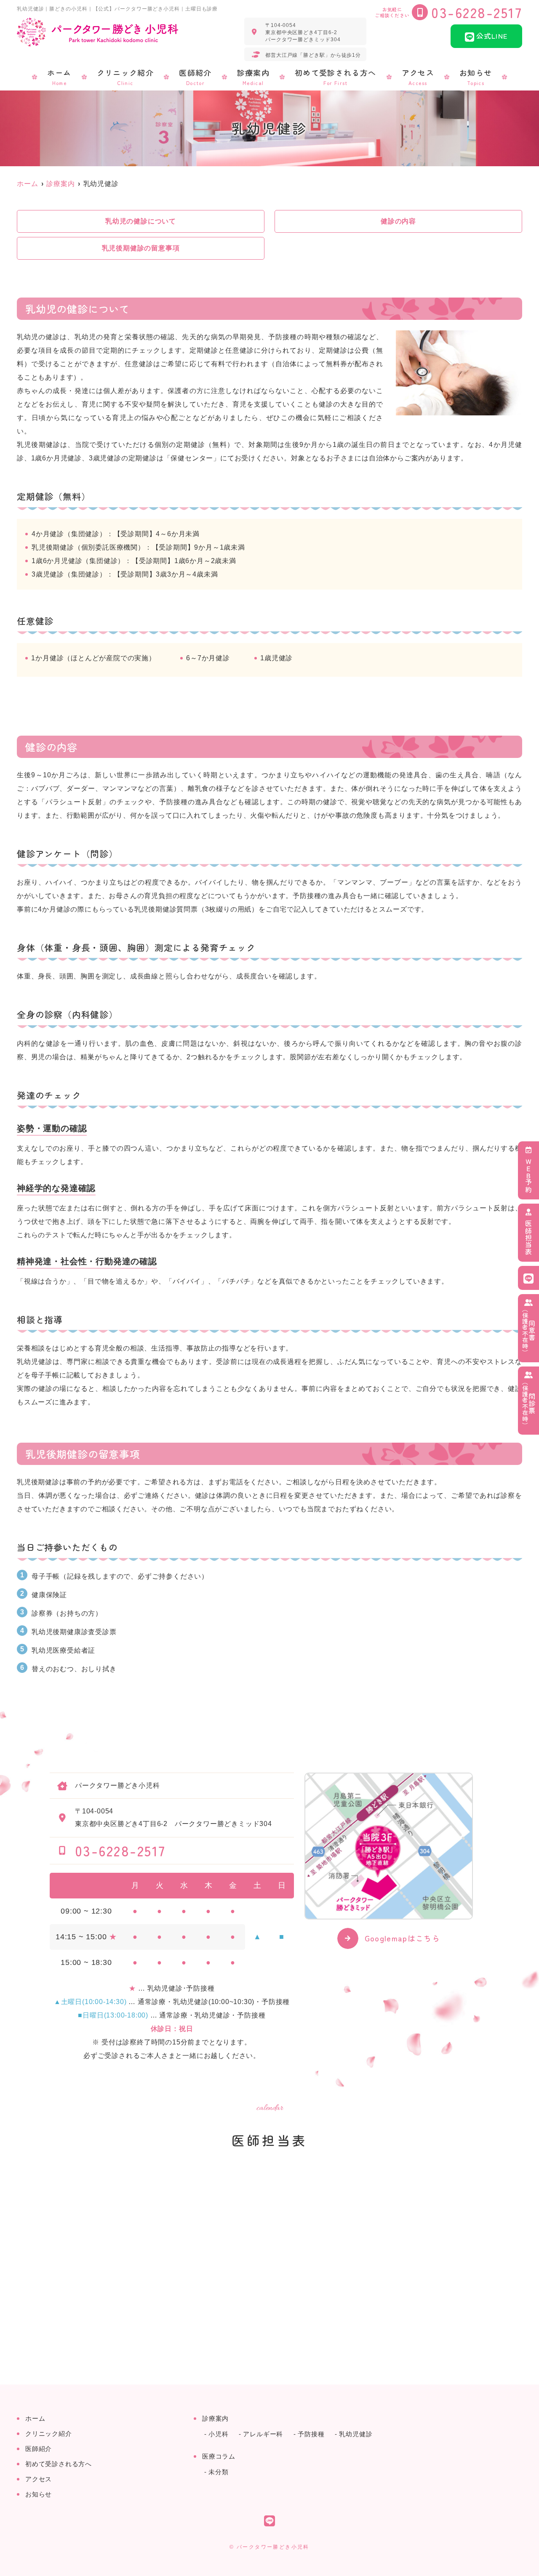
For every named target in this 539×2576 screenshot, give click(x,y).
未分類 (218, 2472)
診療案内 (253, 77)
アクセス (418, 77)
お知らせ (476, 77)
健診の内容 (398, 221)
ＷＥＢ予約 (528, 1175)
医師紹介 (195, 77)
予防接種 (311, 2434)
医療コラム (219, 2456)
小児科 (218, 2434)
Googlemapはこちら (403, 1938)
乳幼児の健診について (141, 221)
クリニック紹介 (125, 77)
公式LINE (492, 36)
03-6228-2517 (120, 1850)
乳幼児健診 (356, 2434)
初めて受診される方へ (336, 77)
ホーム (59, 77)
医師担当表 (528, 1238)
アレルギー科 (263, 2434)
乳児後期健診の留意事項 (141, 248)
